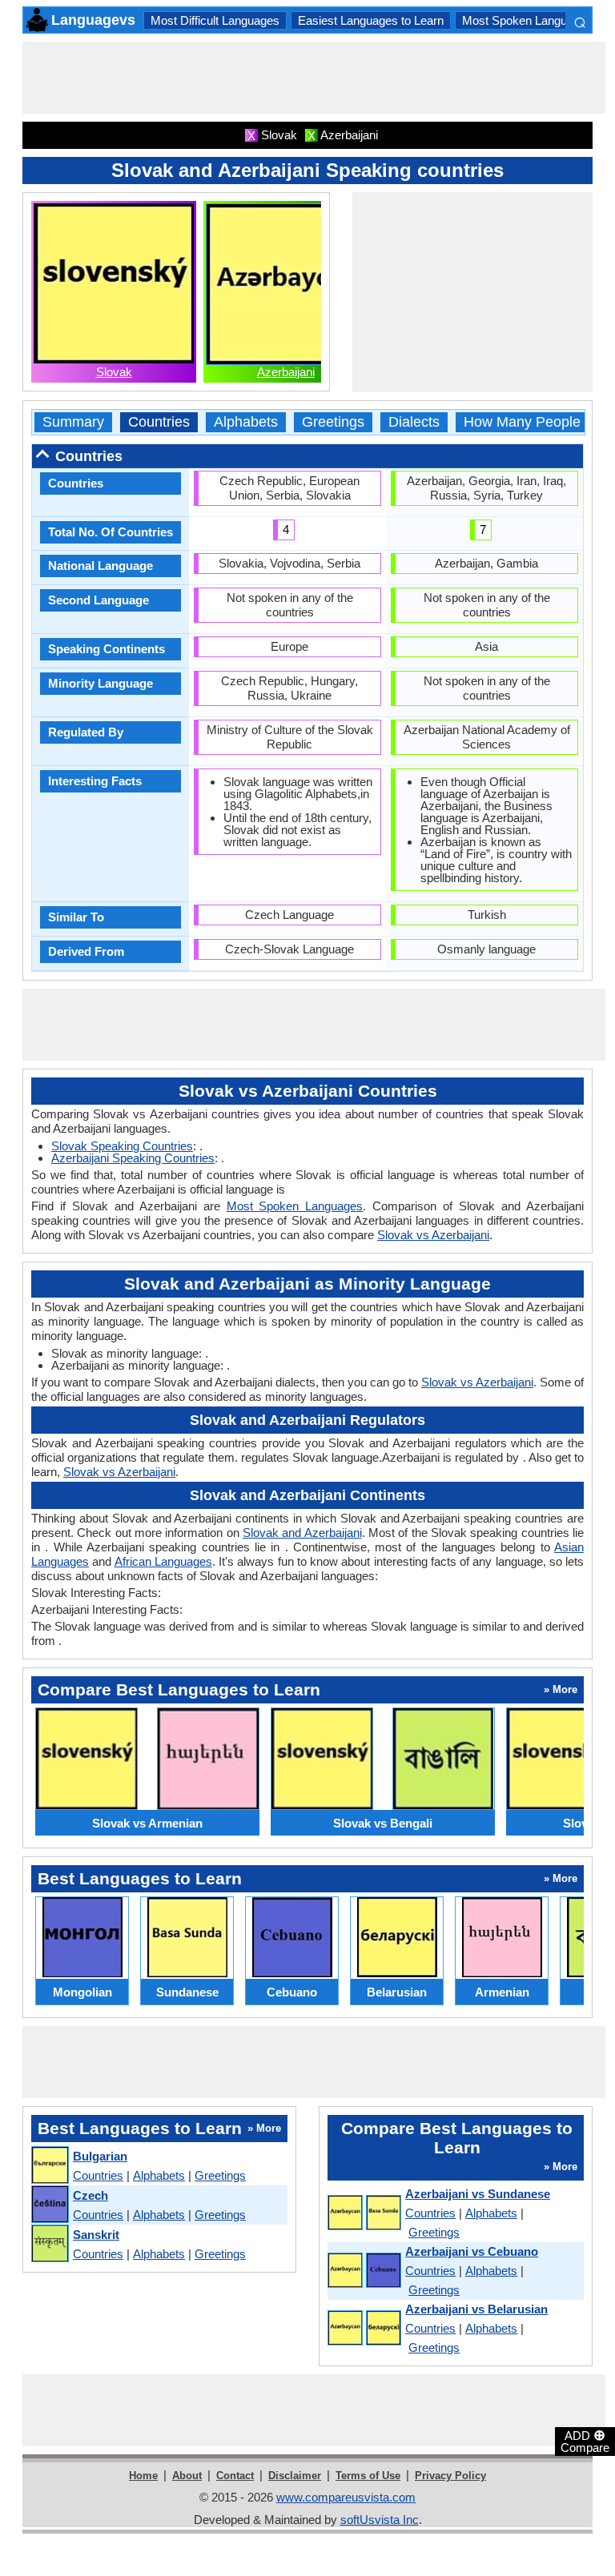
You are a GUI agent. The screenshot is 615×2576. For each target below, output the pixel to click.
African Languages (163, 1561)
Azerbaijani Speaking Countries (133, 1158)
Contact (235, 2476)
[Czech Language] (49, 2205)
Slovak (114, 372)
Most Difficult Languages (215, 20)
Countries (159, 422)
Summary (73, 422)
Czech (90, 2195)
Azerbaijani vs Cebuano (472, 2251)
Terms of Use (368, 2476)
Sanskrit (96, 2235)
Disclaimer (295, 2476)
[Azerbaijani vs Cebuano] (364, 2271)
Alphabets (246, 422)
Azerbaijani (286, 372)
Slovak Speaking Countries (122, 1146)
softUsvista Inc (380, 2520)
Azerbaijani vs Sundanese (478, 2194)
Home (143, 2476)
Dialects (414, 422)
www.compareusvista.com (346, 2497)
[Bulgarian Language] (49, 2166)
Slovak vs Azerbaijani (433, 1235)
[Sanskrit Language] (49, 2244)
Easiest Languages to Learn (371, 20)
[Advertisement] (314, 78)
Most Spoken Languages (527, 20)
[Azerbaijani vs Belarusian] (364, 2329)
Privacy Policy (450, 2476)
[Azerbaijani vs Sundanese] (364, 2213)
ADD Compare (585, 2441)
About (187, 2476)
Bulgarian (100, 2156)
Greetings (333, 422)
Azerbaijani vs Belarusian (476, 2309)
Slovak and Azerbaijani (302, 1533)
